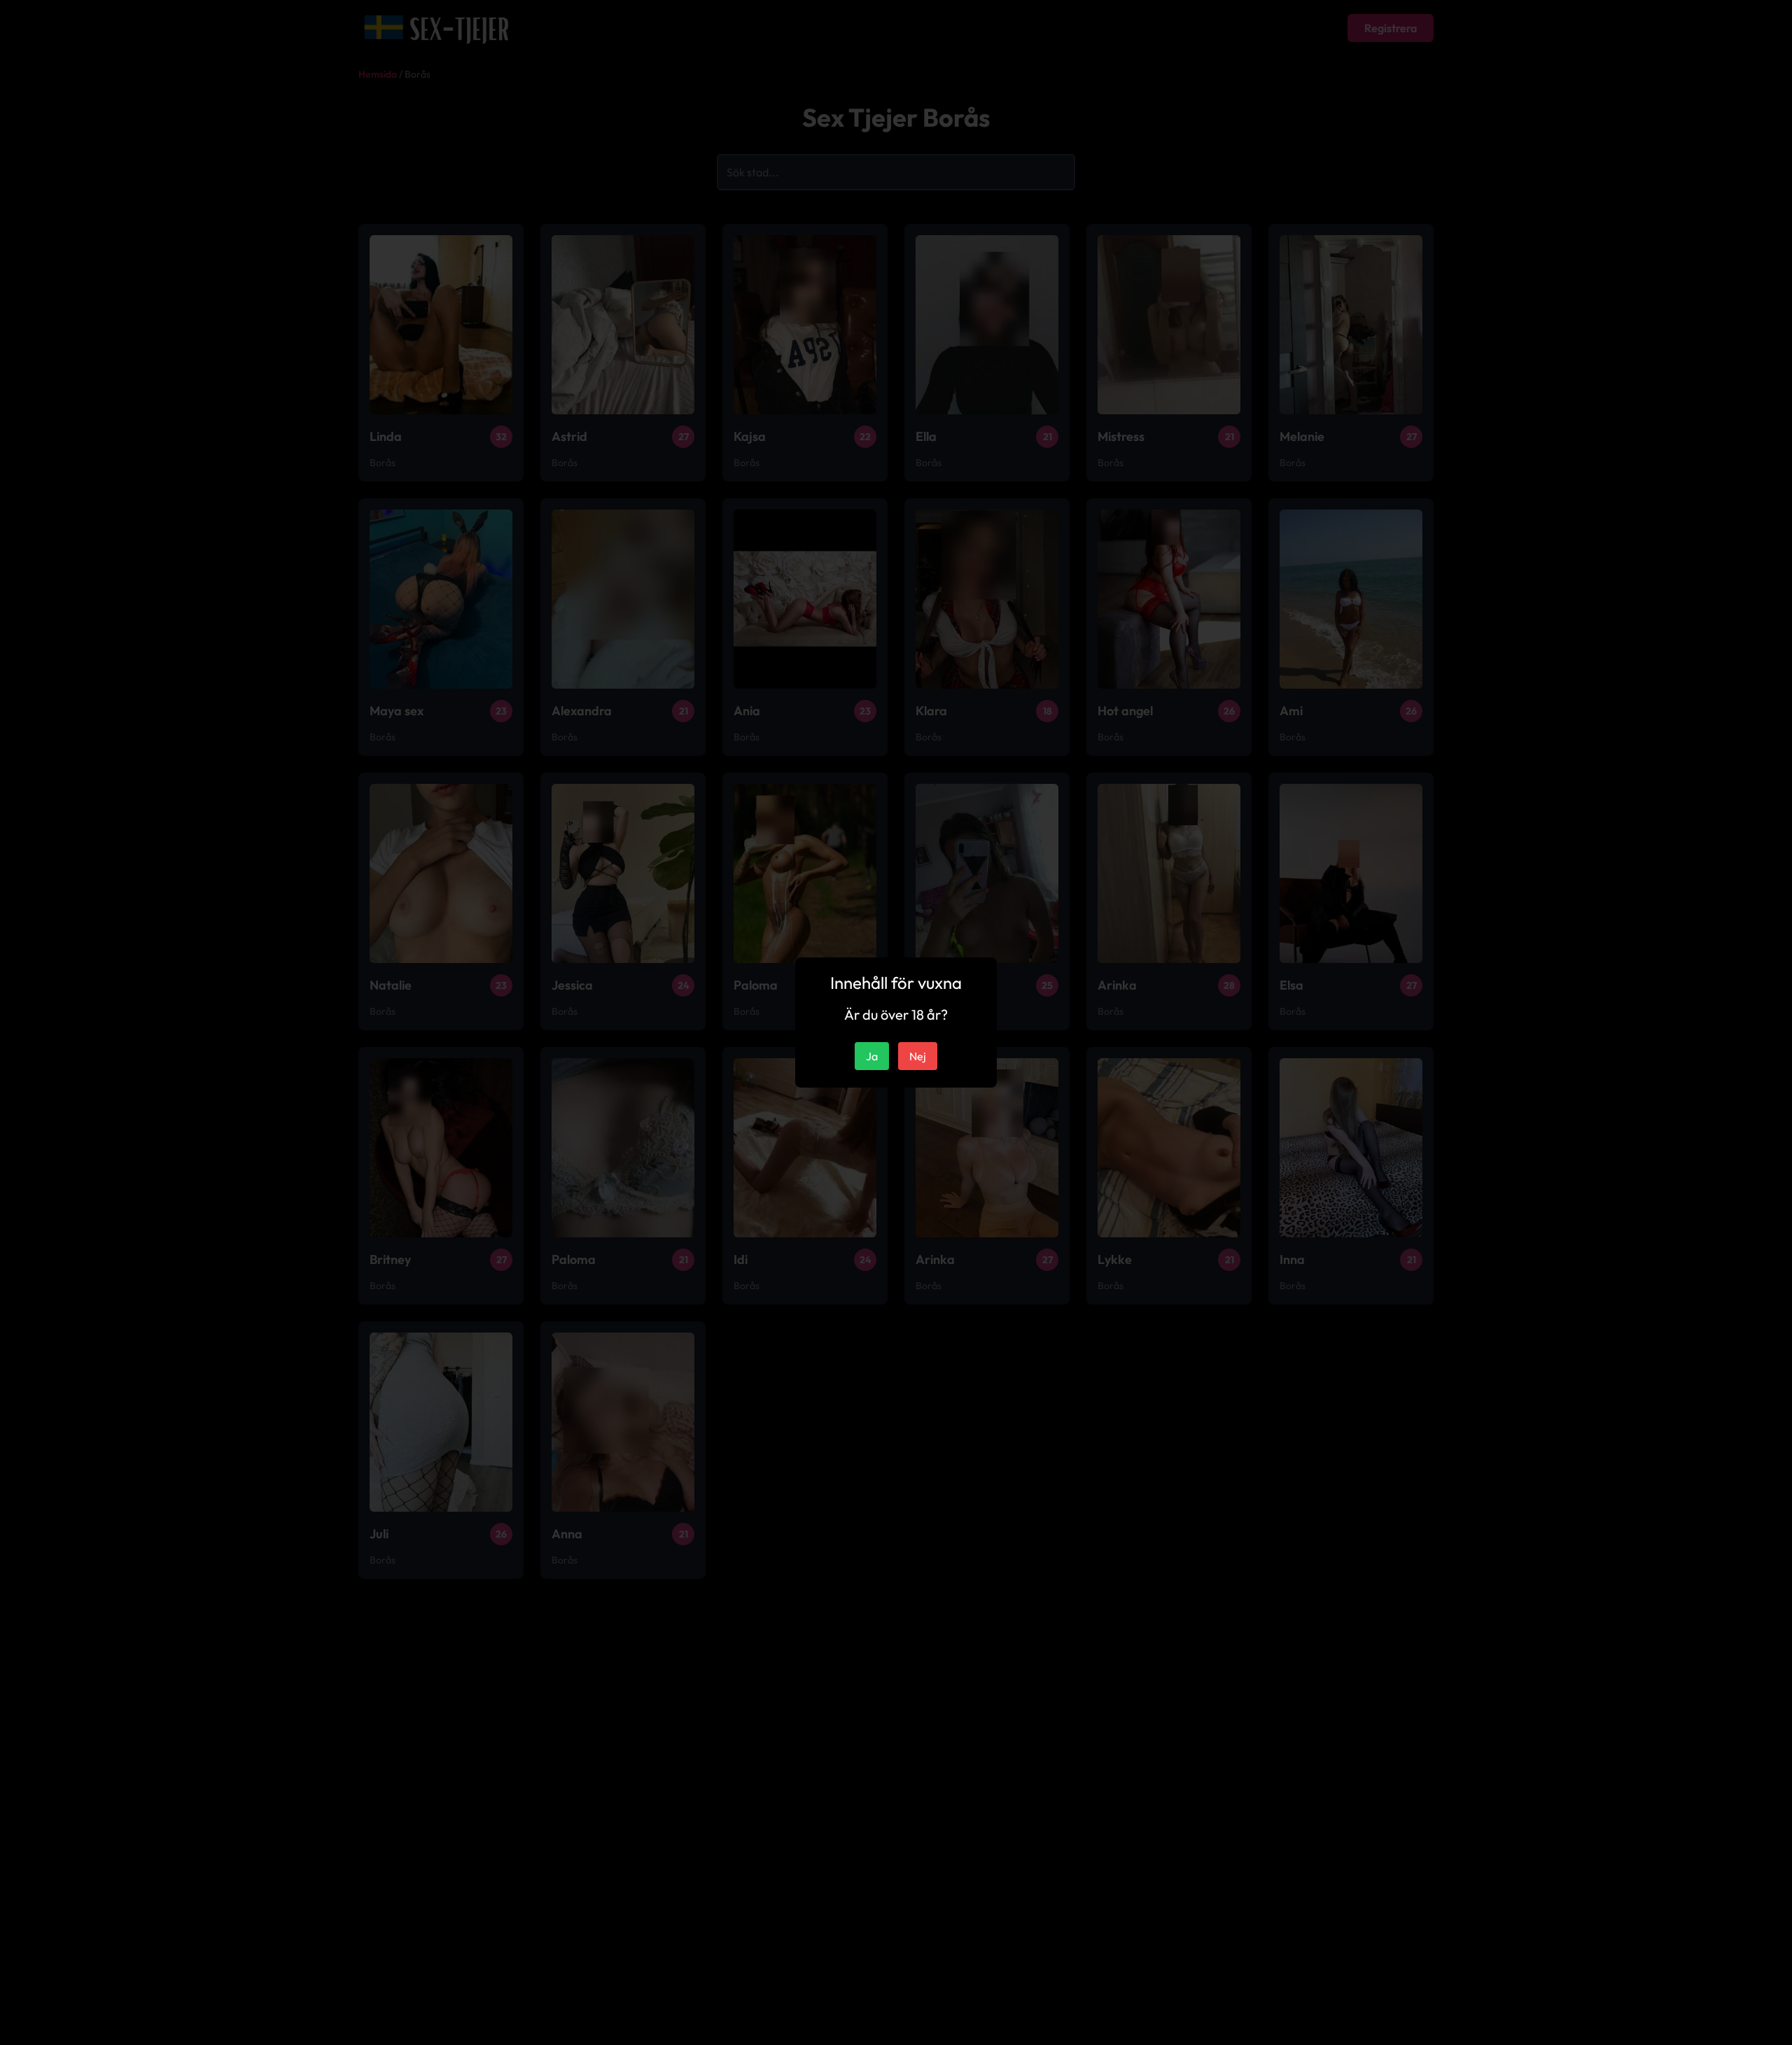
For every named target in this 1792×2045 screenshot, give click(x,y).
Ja (872, 1056)
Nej (918, 1056)
